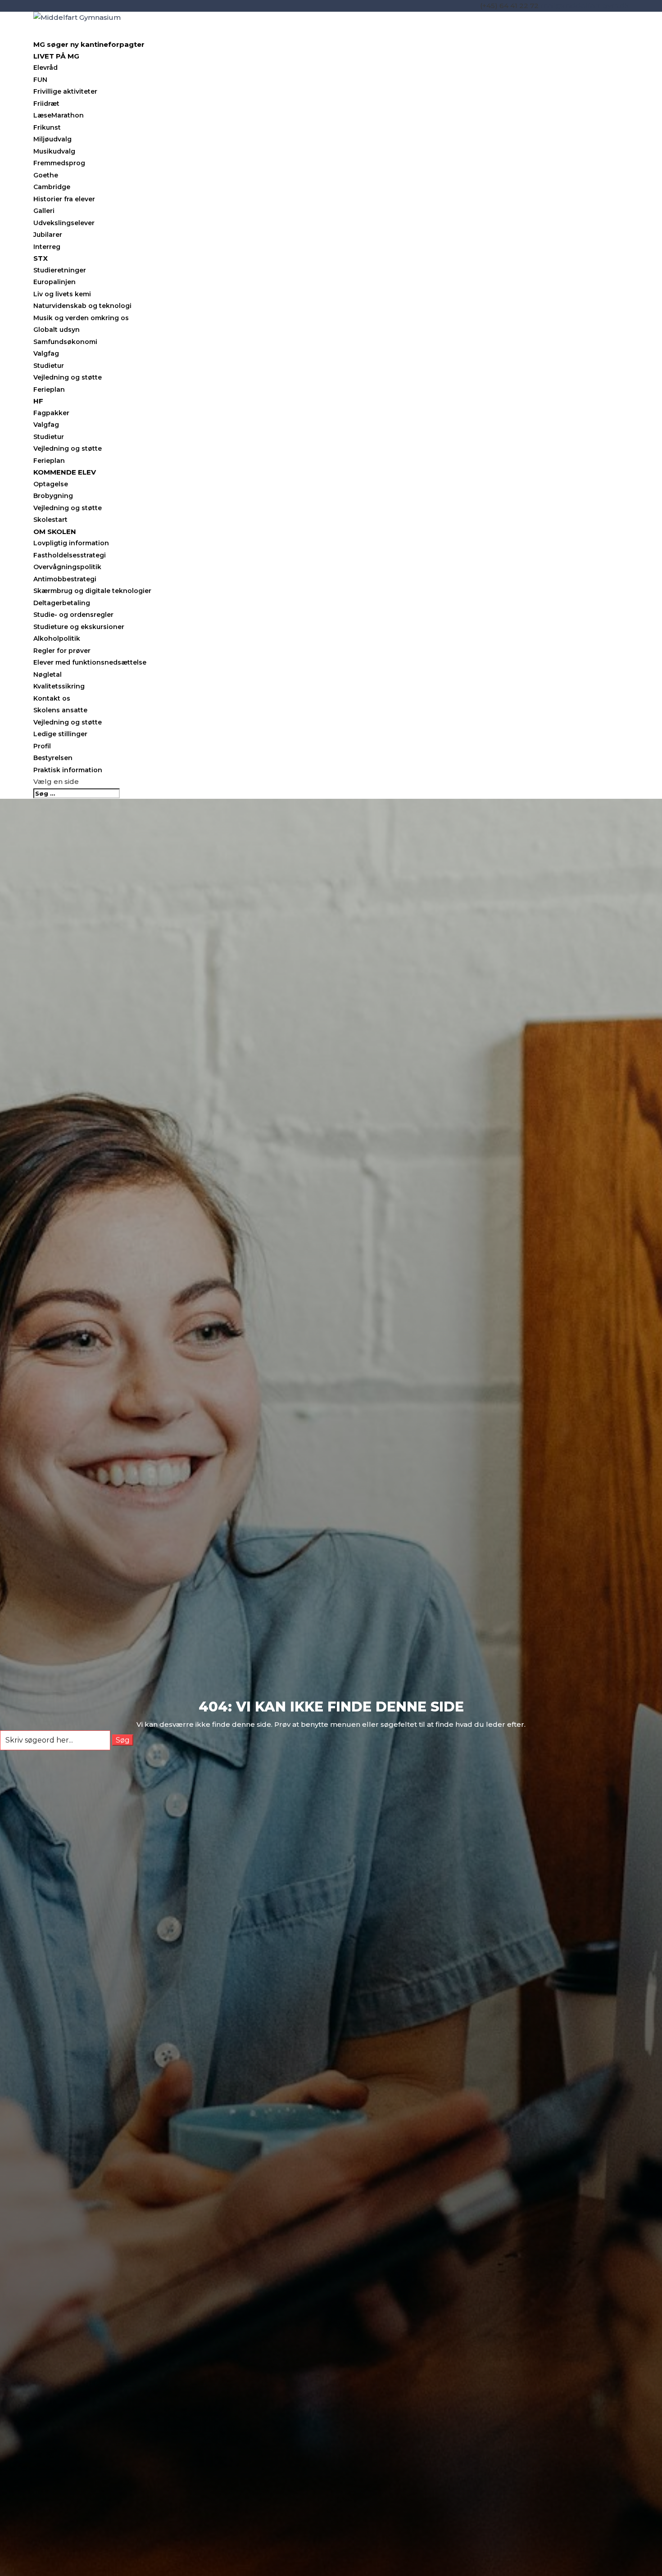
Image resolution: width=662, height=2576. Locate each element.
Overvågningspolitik (67, 567)
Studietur (49, 366)
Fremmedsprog (59, 163)
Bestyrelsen (53, 758)
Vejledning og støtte (68, 377)
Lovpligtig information (71, 543)
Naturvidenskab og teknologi (82, 306)
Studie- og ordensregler (73, 615)
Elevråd (45, 68)
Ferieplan (49, 389)
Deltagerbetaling (62, 603)
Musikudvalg (54, 151)
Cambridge (52, 187)
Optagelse (51, 484)
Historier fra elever (64, 199)
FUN (40, 80)
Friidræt (46, 104)
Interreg (47, 247)
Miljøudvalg (52, 139)
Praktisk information (68, 770)
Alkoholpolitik (57, 638)
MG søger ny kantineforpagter (89, 44)
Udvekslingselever (64, 223)
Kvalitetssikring (59, 686)
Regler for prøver (62, 651)
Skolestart (50, 520)
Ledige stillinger (60, 734)
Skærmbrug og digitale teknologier (92, 591)
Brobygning (53, 496)
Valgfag (46, 353)
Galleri (44, 211)
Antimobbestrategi (65, 579)
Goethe (46, 175)
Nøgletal (48, 675)
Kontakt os (52, 698)
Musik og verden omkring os (81, 318)
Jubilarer (48, 235)
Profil (42, 746)
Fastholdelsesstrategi (70, 555)
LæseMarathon (59, 115)
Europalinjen (54, 282)
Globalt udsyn (57, 330)
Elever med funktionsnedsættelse (90, 662)
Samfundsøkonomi (65, 342)
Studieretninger (60, 270)
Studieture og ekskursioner (79, 627)
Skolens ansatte (60, 710)
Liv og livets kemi (62, 294)
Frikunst (47, 127)
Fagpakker (51, 413)
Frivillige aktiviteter (65, 91)
